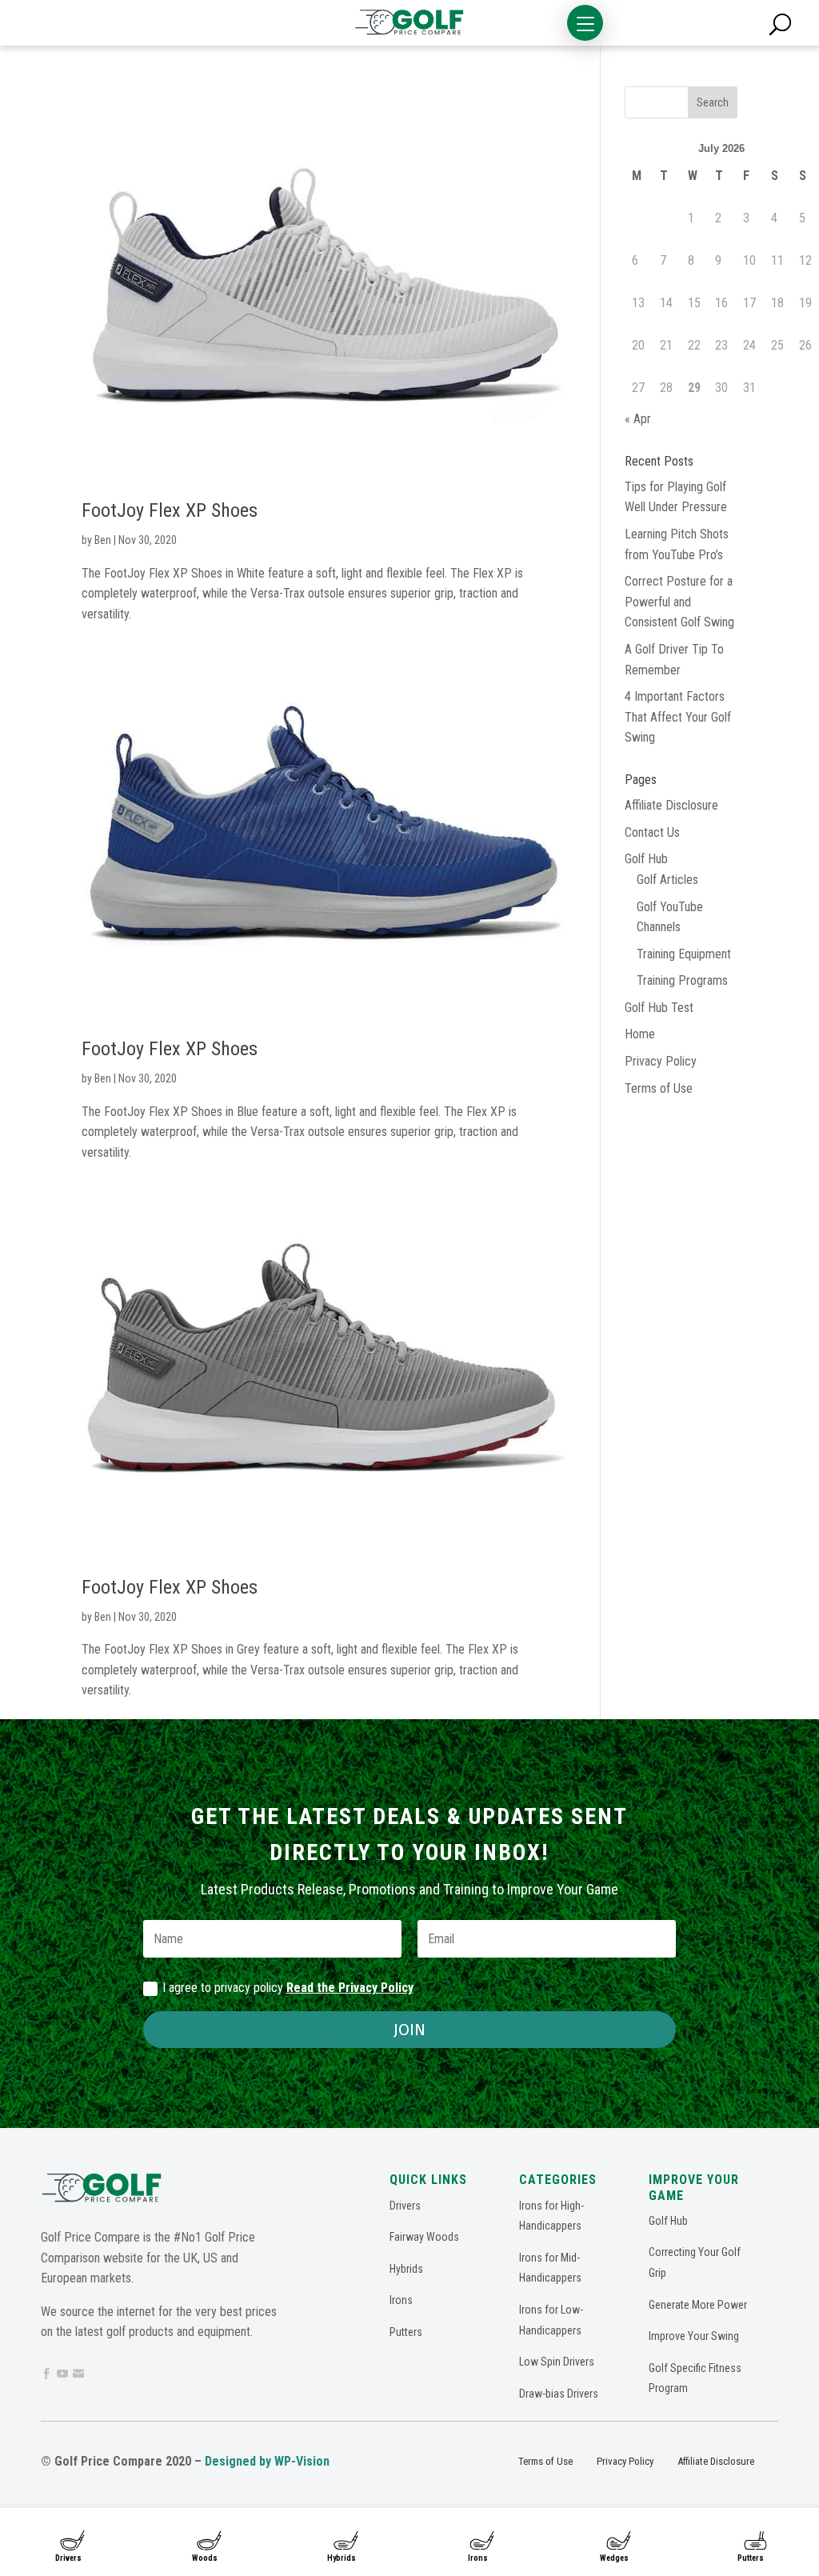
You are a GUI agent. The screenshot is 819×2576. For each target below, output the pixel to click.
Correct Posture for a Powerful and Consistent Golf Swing (679, 602)
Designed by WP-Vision (267, 2461)
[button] (585, 23)
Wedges (614, 2558)
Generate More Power (698, 2305)
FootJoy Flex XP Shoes (170, 510)
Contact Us (652, 832)
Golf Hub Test (659, 1008)
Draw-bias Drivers (559, 2394)
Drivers (68, 2558)
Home (640, 1034)
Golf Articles (667, 880)
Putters (751, 2558)
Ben (103, 540)
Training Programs (682, 980)
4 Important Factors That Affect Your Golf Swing (678, 717)
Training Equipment (684, 954)
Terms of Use (659, 1088)
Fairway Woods (424, 2237)
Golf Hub (646, 859)
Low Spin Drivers (557, 2362)
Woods (205, 2558)
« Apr (638, 419)
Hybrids (342, 2558)
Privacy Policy (661, 1061)
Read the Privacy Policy (350, 1988)
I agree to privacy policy (288, 1988)
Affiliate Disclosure (671, 805)
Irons (478, 2558)
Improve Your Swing (694, 2336)
